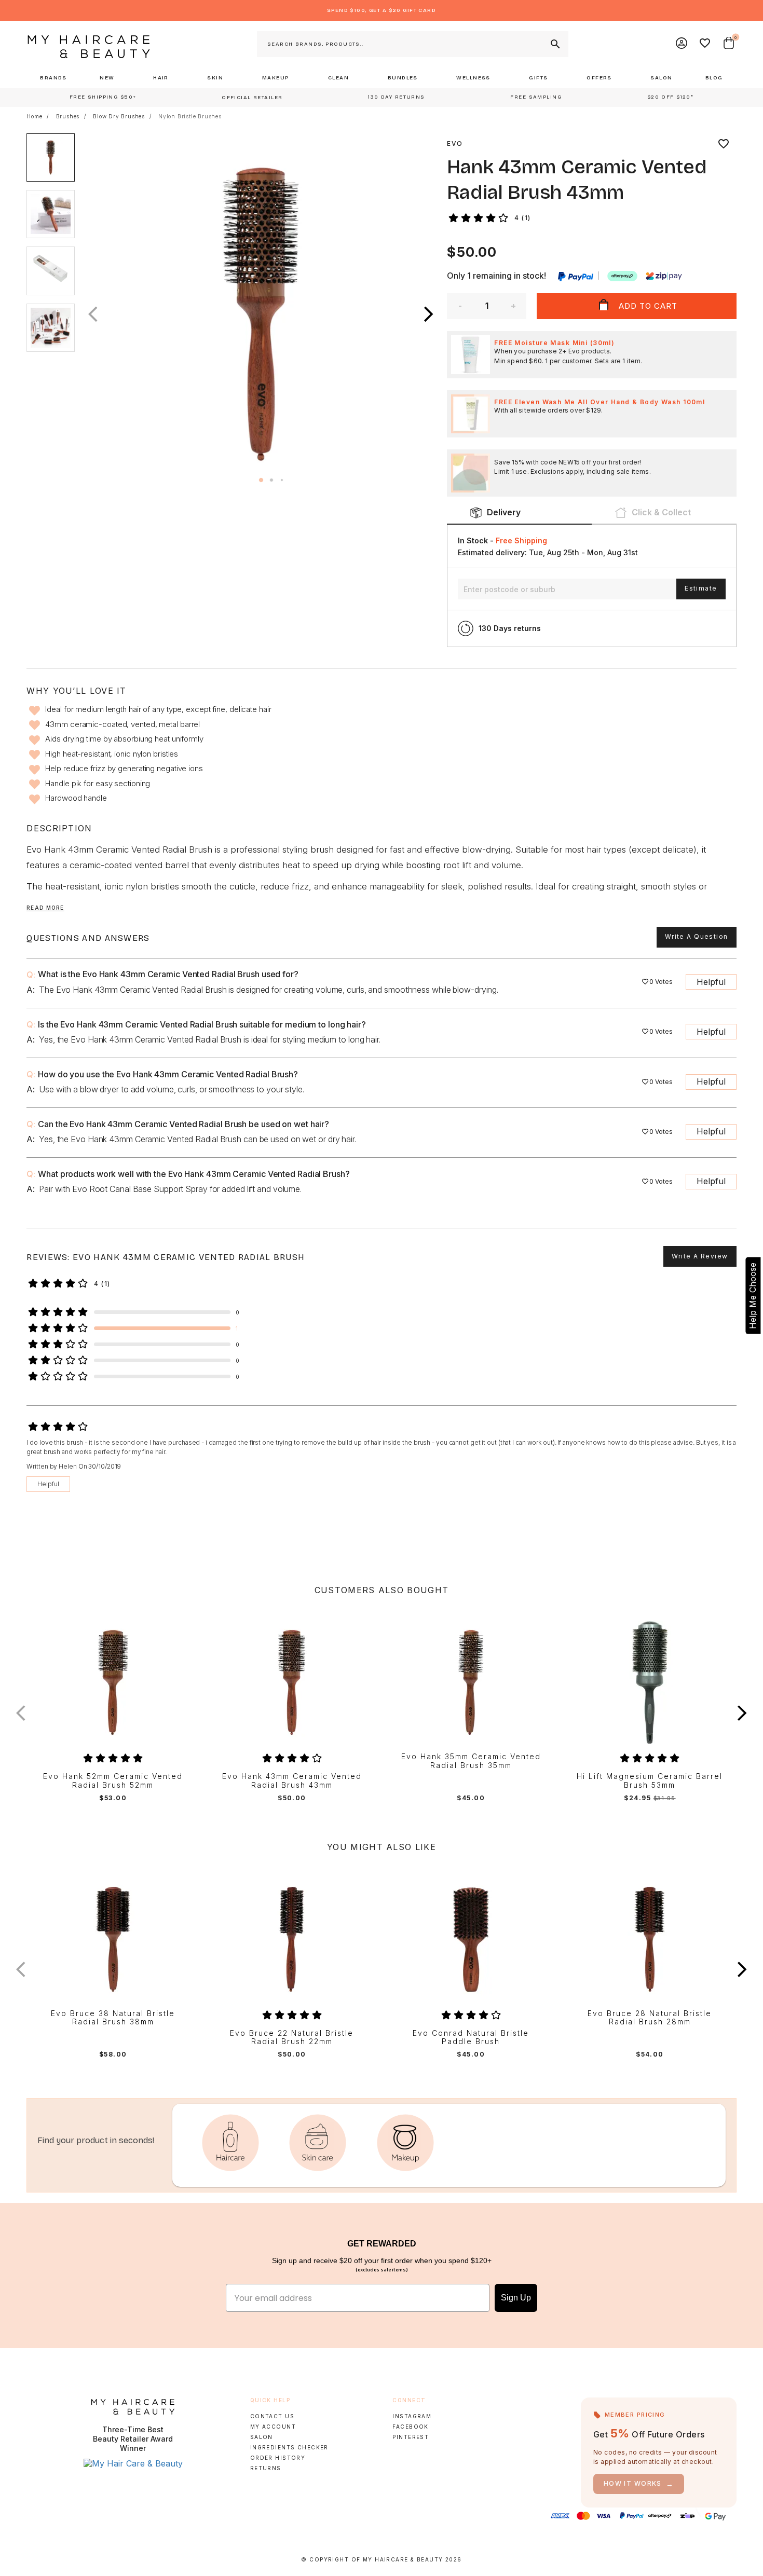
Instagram (412, 2416)
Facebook (410, 2427)
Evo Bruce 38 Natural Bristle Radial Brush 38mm (113, 2018)
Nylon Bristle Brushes (190, 116)
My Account (273, 2427)
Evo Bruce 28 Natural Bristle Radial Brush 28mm (650, 2018)
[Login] (682, 44)
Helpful (711, 982)
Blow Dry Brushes (119, 116)
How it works (639, 2484)
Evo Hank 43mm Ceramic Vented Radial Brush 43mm (292, 1781)
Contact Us (272, 2416)
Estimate (701, 588)
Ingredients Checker (289, 2447)
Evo (455, 143)
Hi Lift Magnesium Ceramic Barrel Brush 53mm (650, 1781)
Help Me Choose (753, 1296)
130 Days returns (510, 628)
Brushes (68, 116)
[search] (554, 44)
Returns (266, 2468)
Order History (278, 2458)
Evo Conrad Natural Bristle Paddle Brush (471, 2038)
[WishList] (705, 44)
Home (34, 116)
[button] (429, 314)
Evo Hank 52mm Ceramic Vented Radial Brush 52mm (113, 1781)
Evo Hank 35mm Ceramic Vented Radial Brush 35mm (471, 1761)
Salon (262, 2437)
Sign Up (516, 2298)
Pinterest (411, 2437)
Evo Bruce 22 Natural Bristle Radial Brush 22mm (292, 2038)
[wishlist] (724, 144)
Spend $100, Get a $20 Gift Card (382, 10)
